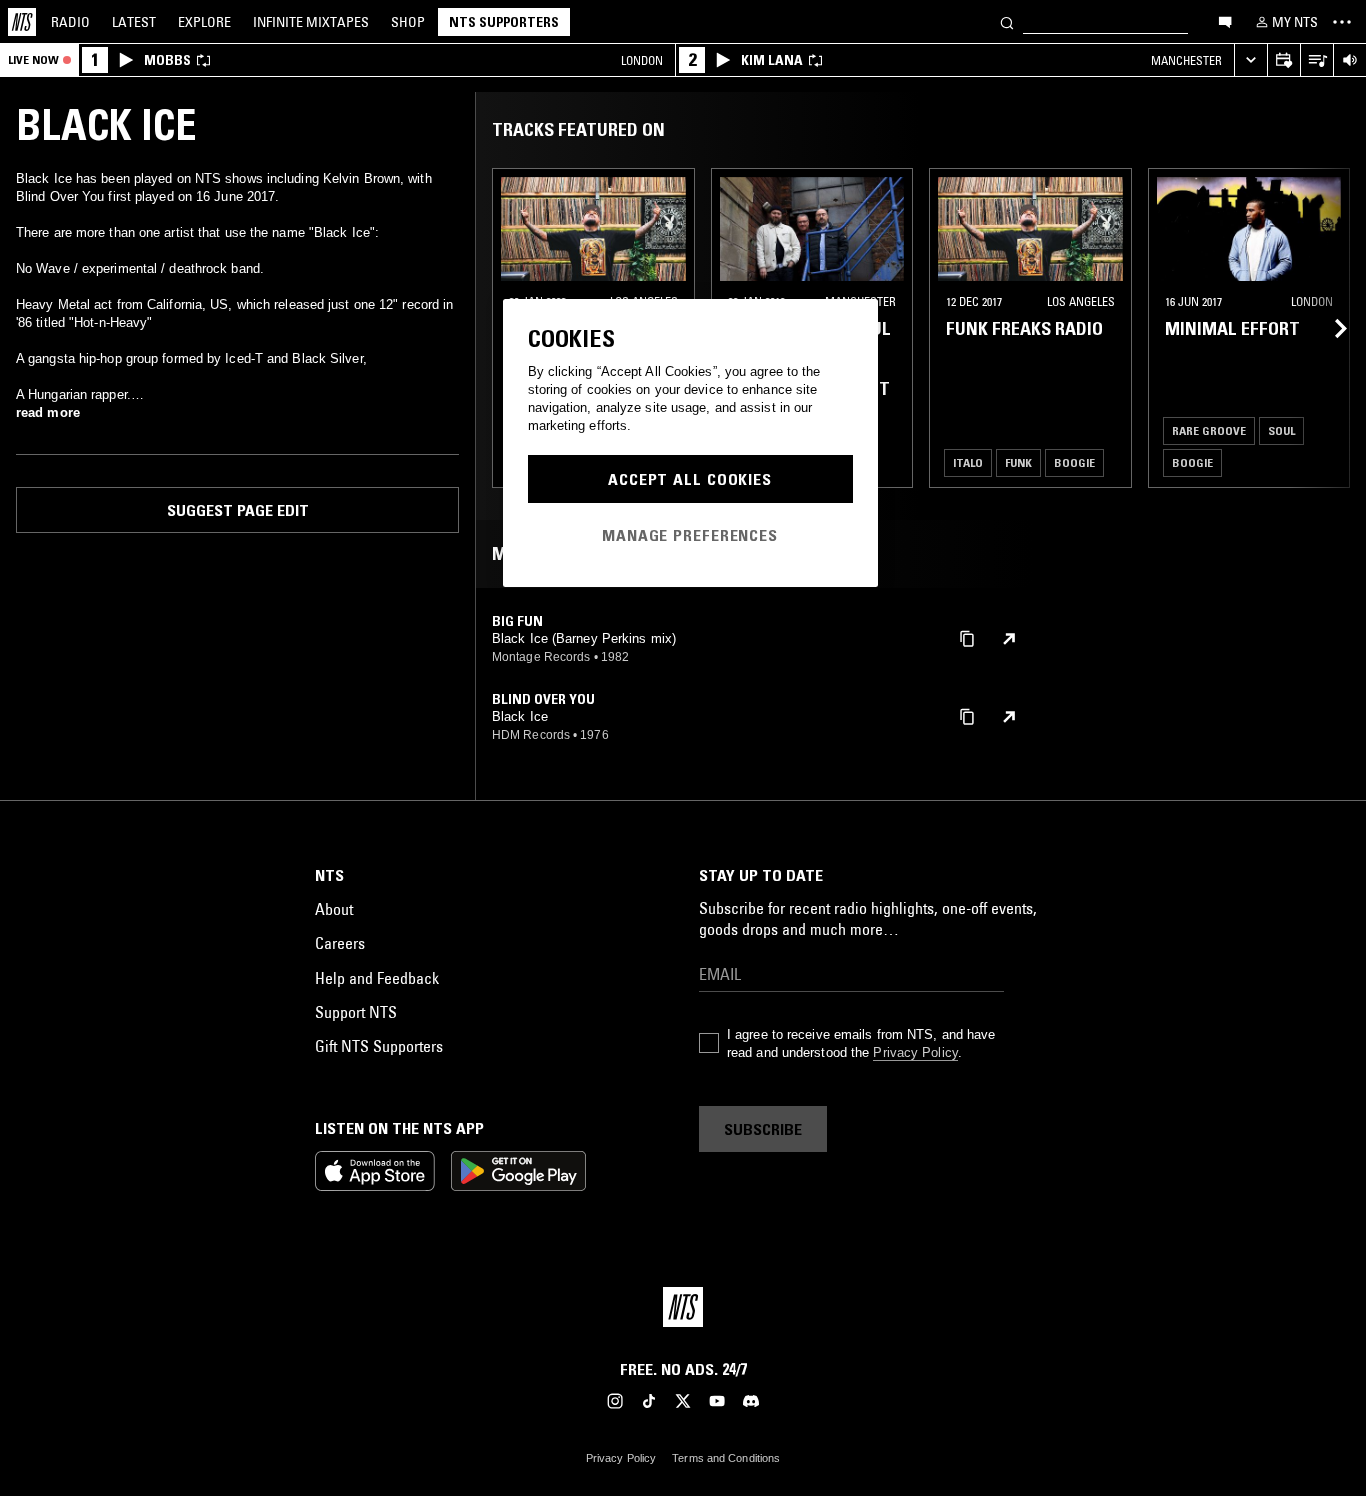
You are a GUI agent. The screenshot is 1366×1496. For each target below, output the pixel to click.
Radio (70, 22)
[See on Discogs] (1009, 639)
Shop (408, 22)
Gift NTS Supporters (379, 1046)
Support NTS (356, 1012)
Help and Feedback (377, 978)
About (334, 909)
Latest (134, 22)
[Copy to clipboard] (967, 637)
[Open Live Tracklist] (1316, 60)
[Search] (1007, 21)
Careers (340, 943)
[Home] (22, 22)
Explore (204, 22)
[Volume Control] (1349, 60)
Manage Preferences (690, 535)
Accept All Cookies (690, 479)
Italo (968, 462)
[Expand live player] (1250, 60)
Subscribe (763, 1129)
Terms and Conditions (726, 1458)
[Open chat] (1225, 21)
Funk (1018, 462)
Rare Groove (1209, 430)
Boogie (1074, 462)
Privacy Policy (915, 1052)
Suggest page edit (238, 510)
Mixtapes (311, 22)
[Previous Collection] (1328, 328)
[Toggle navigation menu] (1342, 22)
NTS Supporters (504, 22)
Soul (1281, 430)
